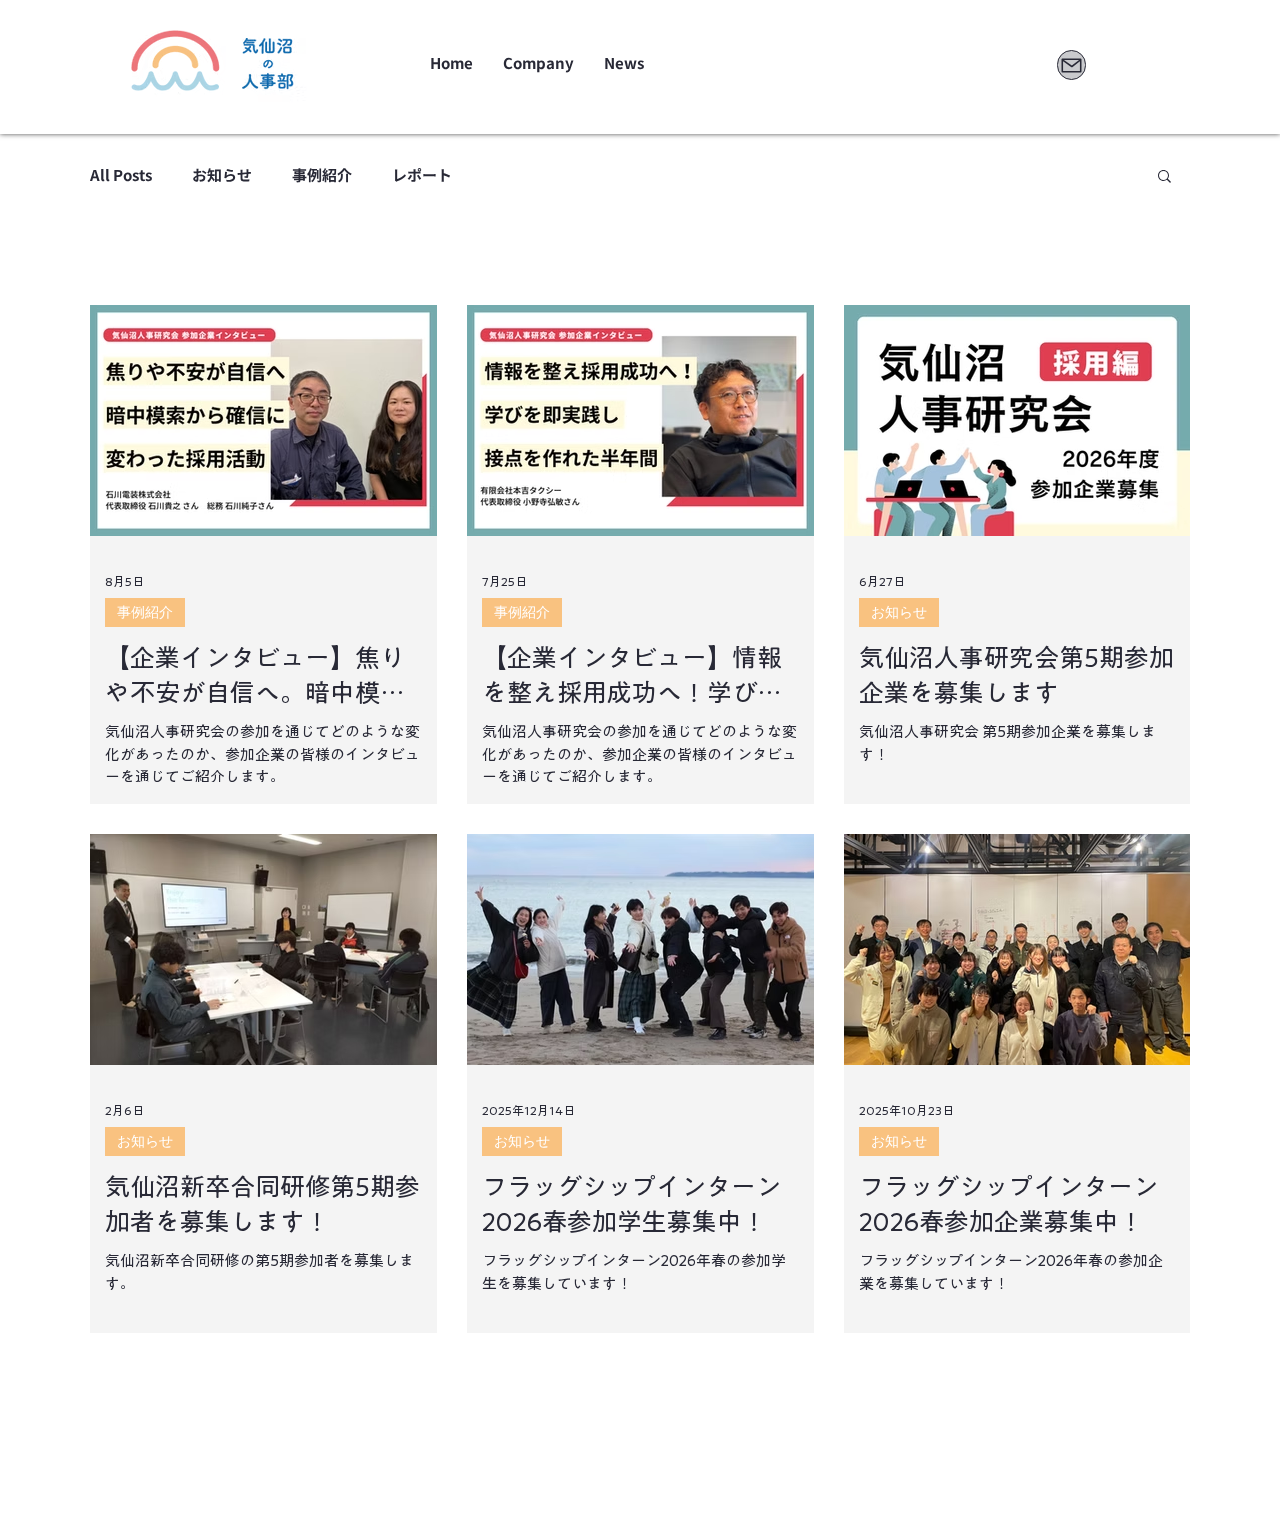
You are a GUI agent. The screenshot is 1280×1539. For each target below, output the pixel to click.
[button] (1164, 177)
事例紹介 (322, 175)
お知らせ (222, 175)
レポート (422, 175)
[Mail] (1071, 65)
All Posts (121, 175)
